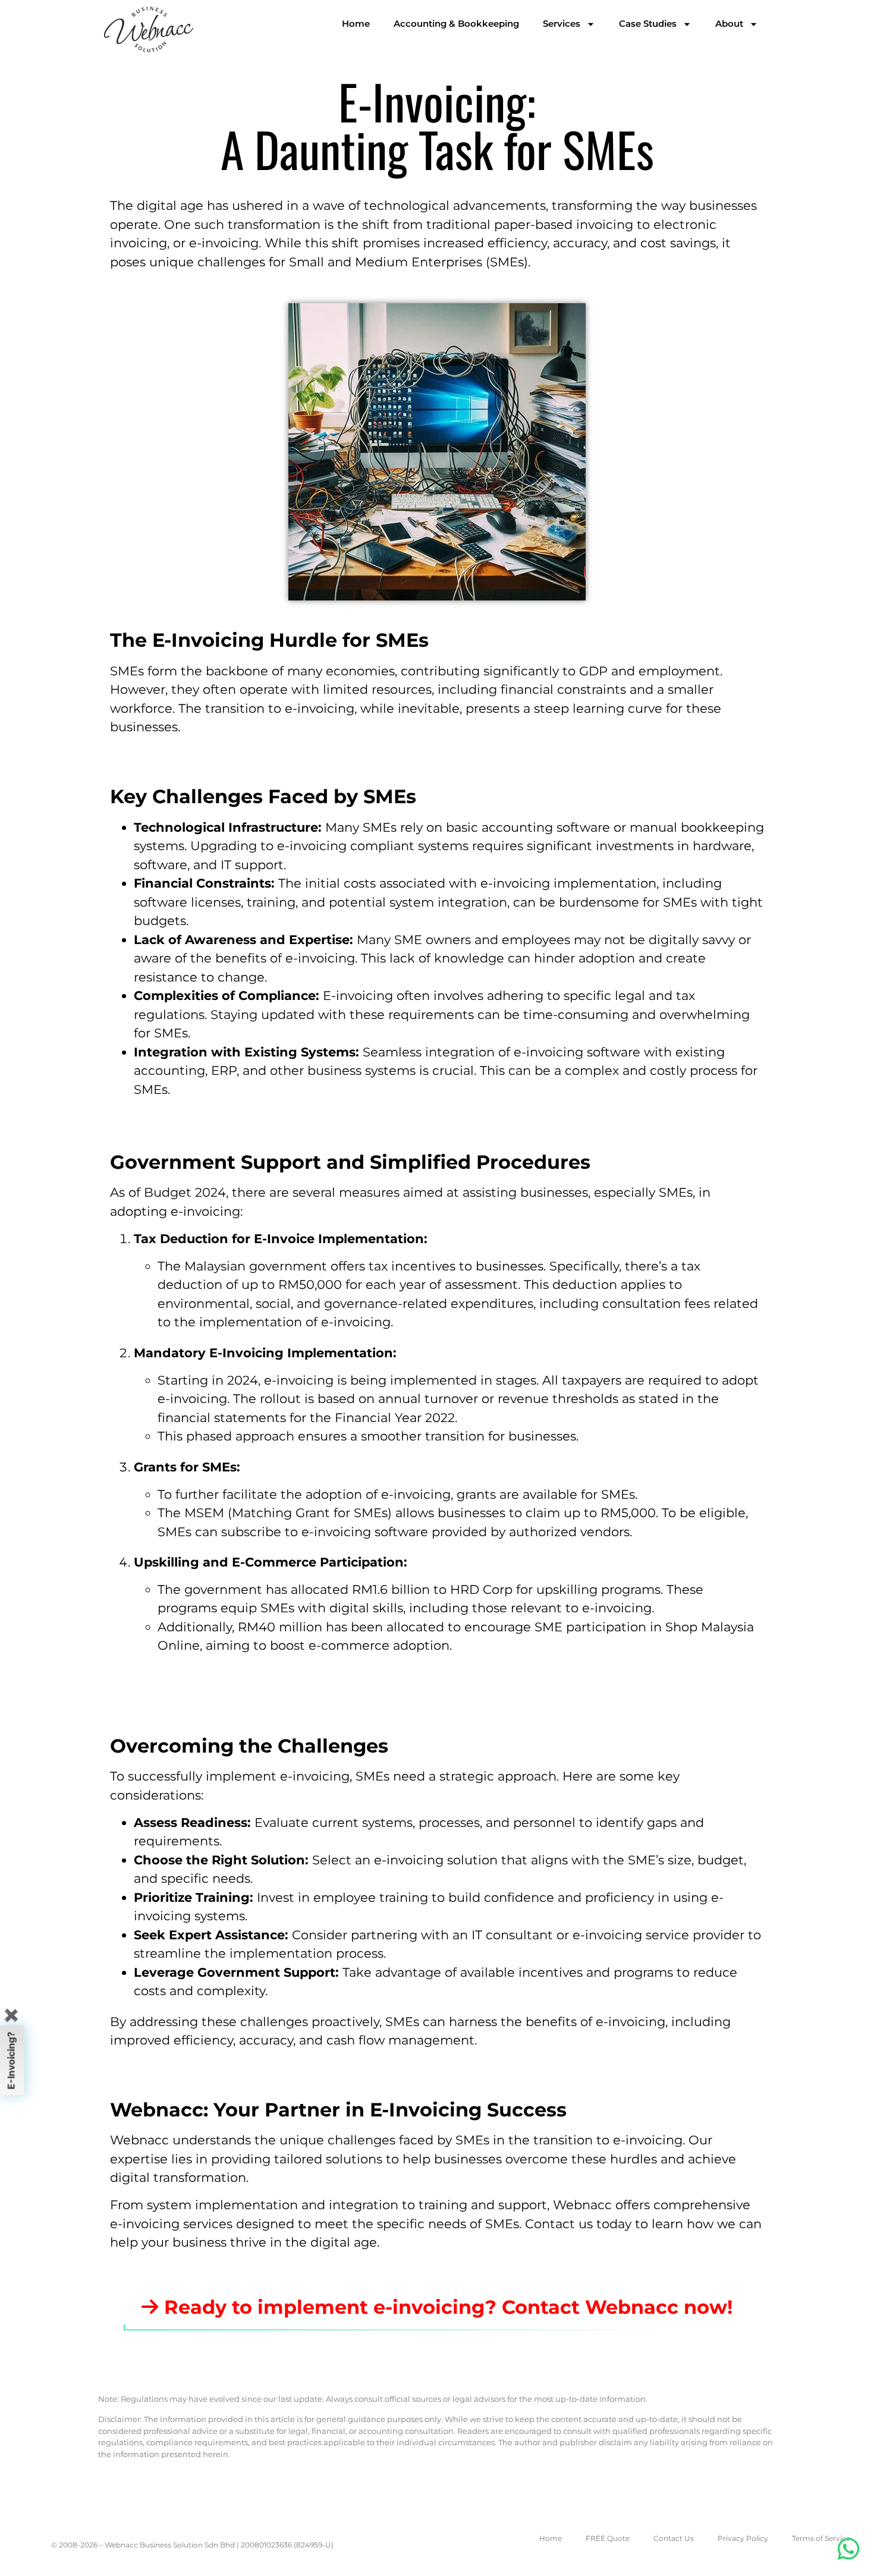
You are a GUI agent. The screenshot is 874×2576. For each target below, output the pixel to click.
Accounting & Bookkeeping (456, 23)
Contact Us (674, 2538)
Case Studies (648, 23)
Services (562, 23)
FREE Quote (608, 2538)
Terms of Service (821, 2538)
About (729, 23)
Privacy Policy (743, 2538)
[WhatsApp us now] (849, 2549)
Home (356, 23)
